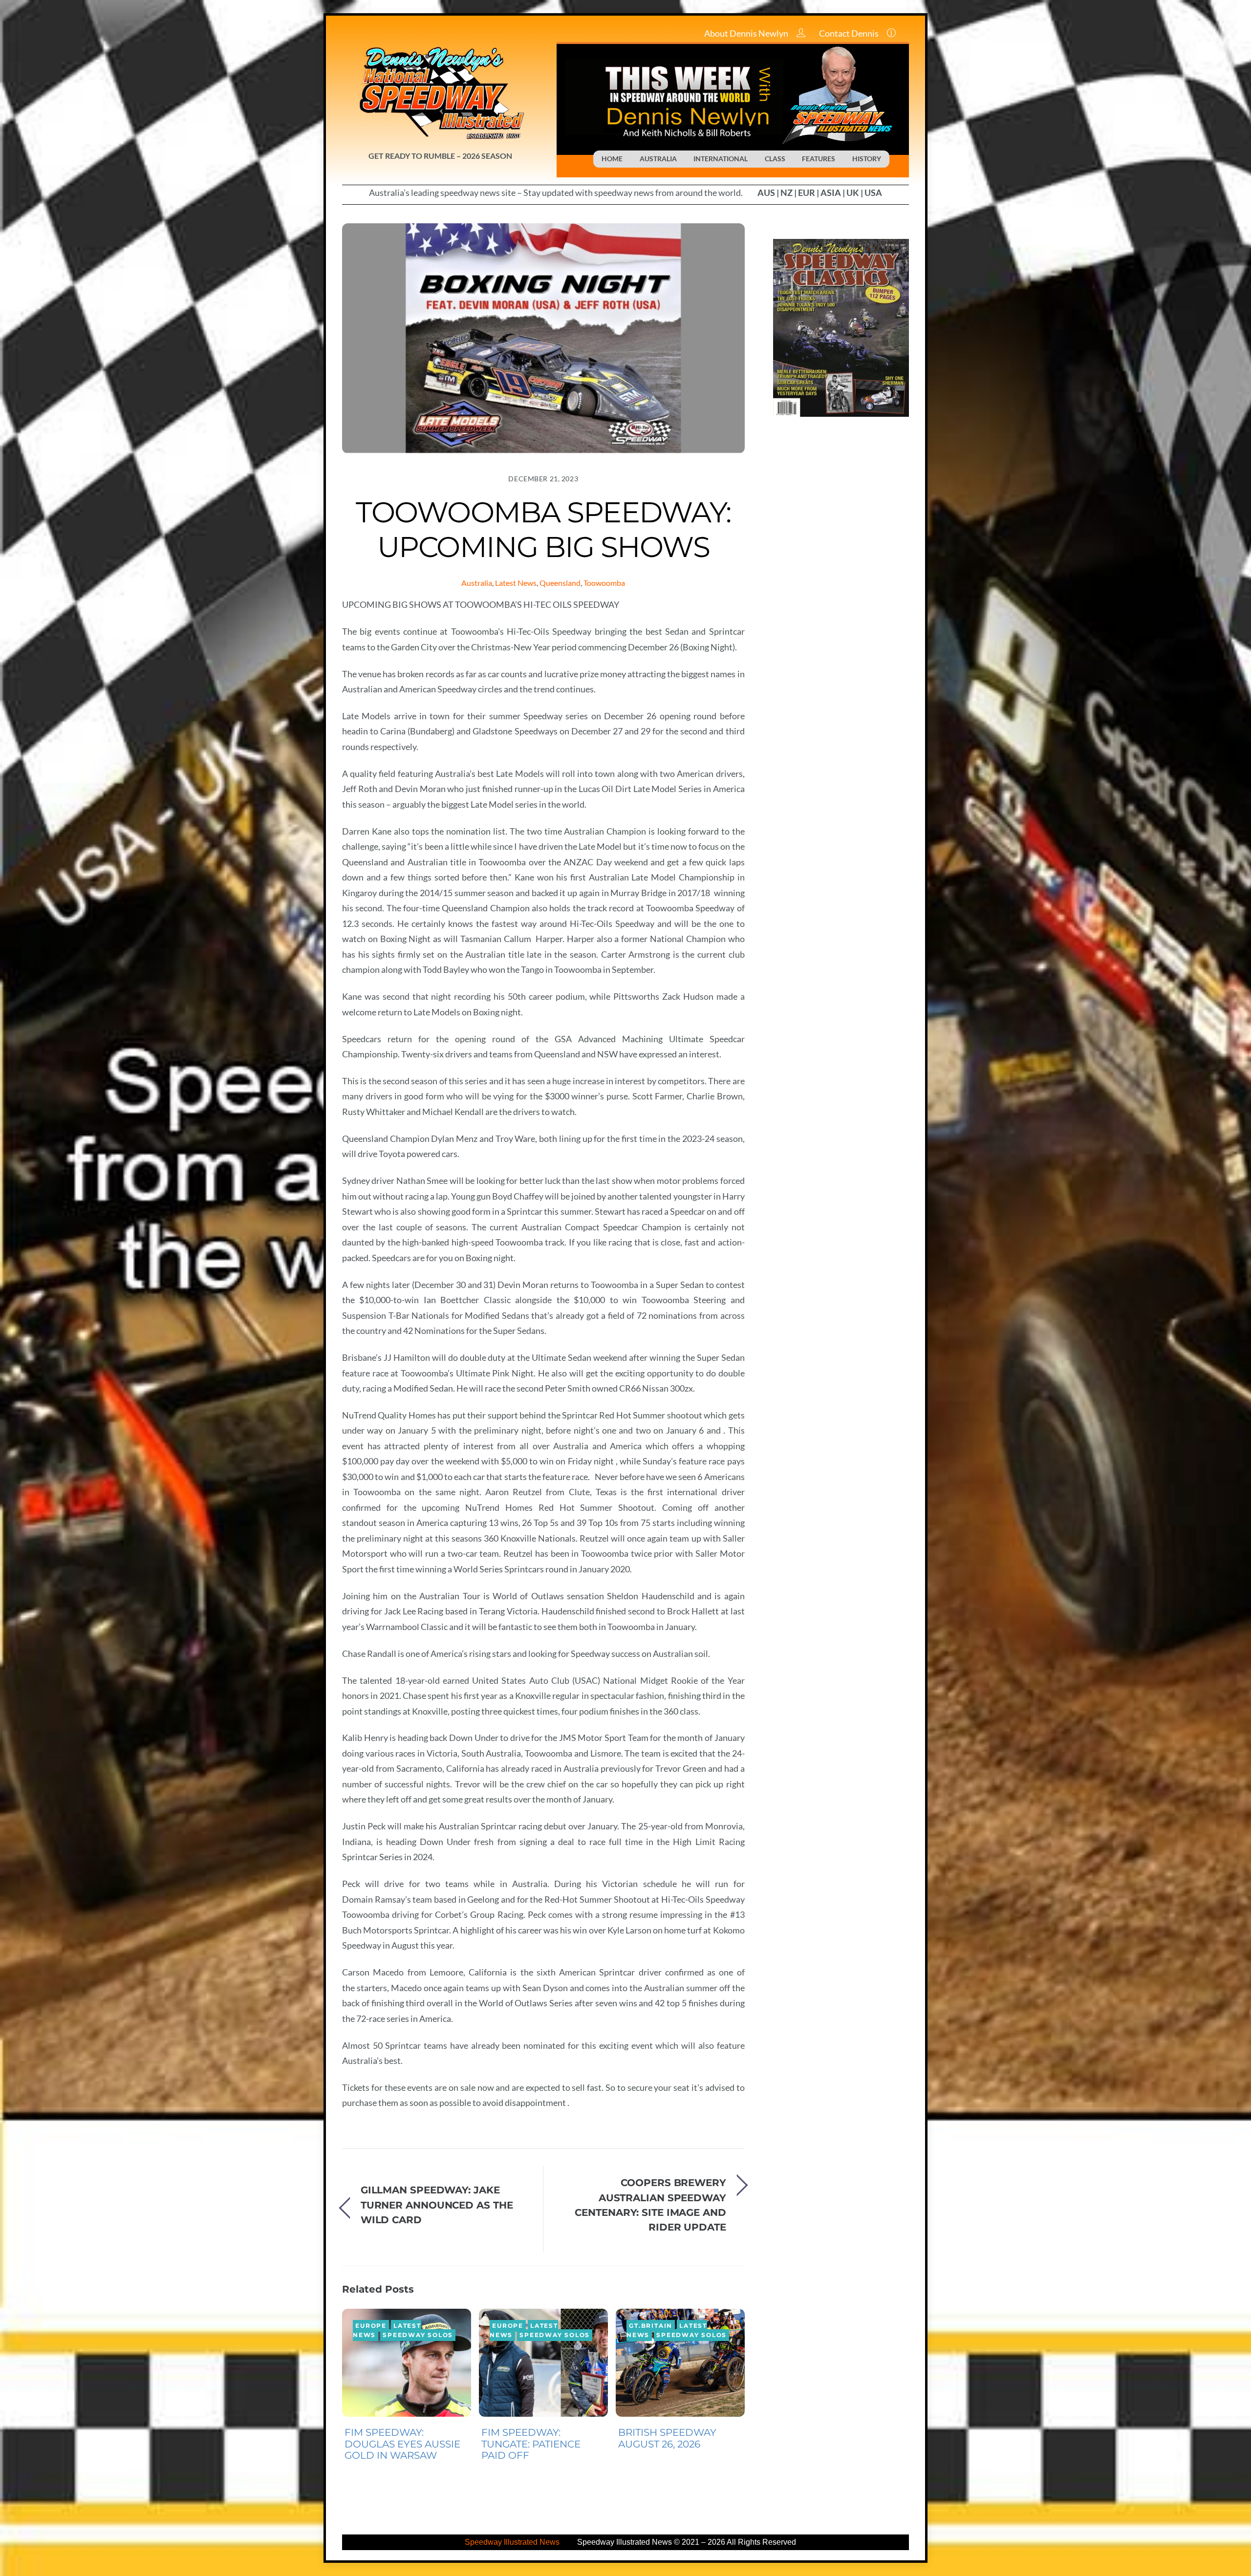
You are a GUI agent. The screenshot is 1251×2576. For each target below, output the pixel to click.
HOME (612, 159)
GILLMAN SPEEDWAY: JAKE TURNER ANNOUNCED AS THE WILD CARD (437, 2205)
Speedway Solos (418, 2335)
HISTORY (867, 159)
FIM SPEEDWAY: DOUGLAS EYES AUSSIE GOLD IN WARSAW (402, 2444)
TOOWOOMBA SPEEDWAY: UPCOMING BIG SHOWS (543, 529)
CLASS (775, 159)
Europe (371, 2326)
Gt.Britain (651, 2326)
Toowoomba (604, 583)
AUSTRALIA (658, 159)
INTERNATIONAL (721, 159)
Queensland (560, 583)
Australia (477, 583)
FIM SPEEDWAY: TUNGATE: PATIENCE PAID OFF (531, 2444)
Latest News (516, 583)
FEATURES (819, 159)
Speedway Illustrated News (513, 2542)
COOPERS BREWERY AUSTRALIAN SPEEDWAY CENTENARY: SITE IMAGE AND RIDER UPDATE (650, 2205)
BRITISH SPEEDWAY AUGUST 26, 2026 (667, 2438)
